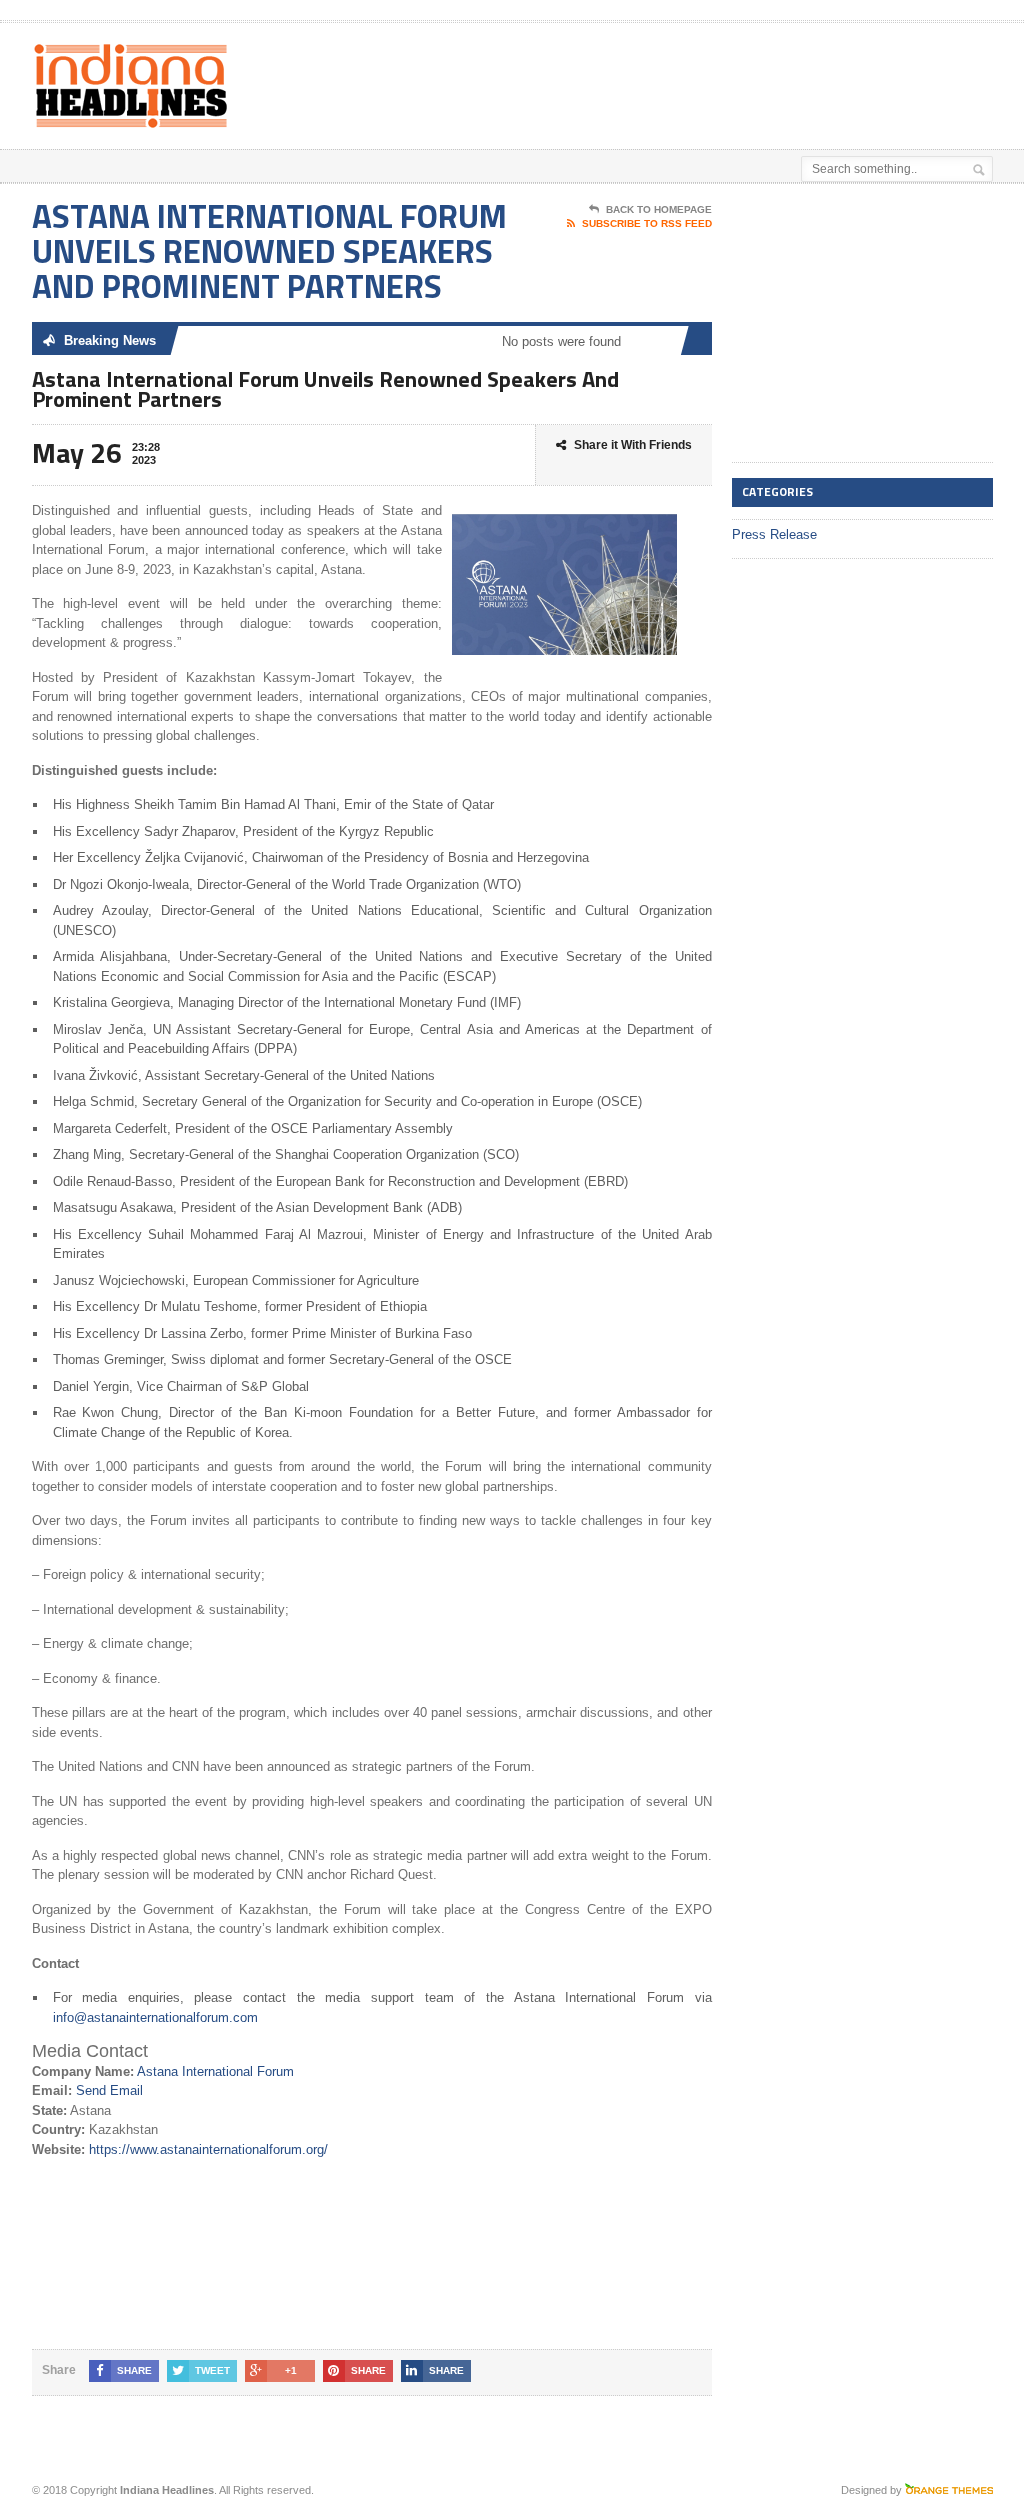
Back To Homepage (659, 209)
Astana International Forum (215, 2071)
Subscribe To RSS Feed (647, 223)
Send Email (109, 2090)
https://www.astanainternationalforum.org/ (208, 2149)
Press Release (774, 534)
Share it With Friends (633, 445)
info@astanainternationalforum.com (155, 2017)
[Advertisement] (554, 73)
